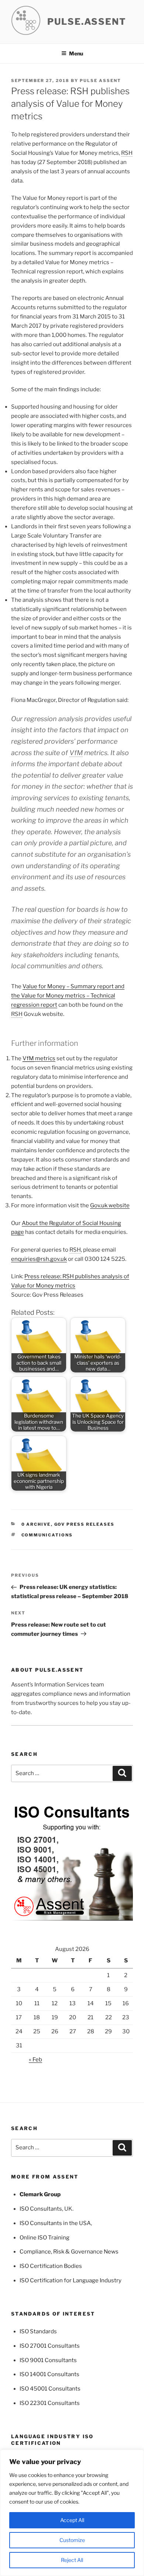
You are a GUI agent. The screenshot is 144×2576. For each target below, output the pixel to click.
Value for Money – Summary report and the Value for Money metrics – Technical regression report (68, 996)
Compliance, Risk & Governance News (69, 2252)
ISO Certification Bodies (51, 2266)
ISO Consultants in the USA (55, 2223)
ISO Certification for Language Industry (71, 2280)
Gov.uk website (110, 1205)
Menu (76, 53)
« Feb (35, 2060)
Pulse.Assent (87, 22)
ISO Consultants (41, 2209)
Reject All (72, 2560)
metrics (39, 1058)
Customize (72, 2540)
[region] (72, 2513)
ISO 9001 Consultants (48, 2360)
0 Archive (36, 1524)
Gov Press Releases (85, 1524)
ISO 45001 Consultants (50, 2389)
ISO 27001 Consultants (50, 2346)
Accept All (72, 2520)
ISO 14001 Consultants (49, 2374)
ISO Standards (38, 2331)
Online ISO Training (44, 2238)
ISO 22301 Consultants (50, 2403)
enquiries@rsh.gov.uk (39, 1259)
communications (47, 1535)
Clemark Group (40, 2194)
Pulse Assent (100, 81)
